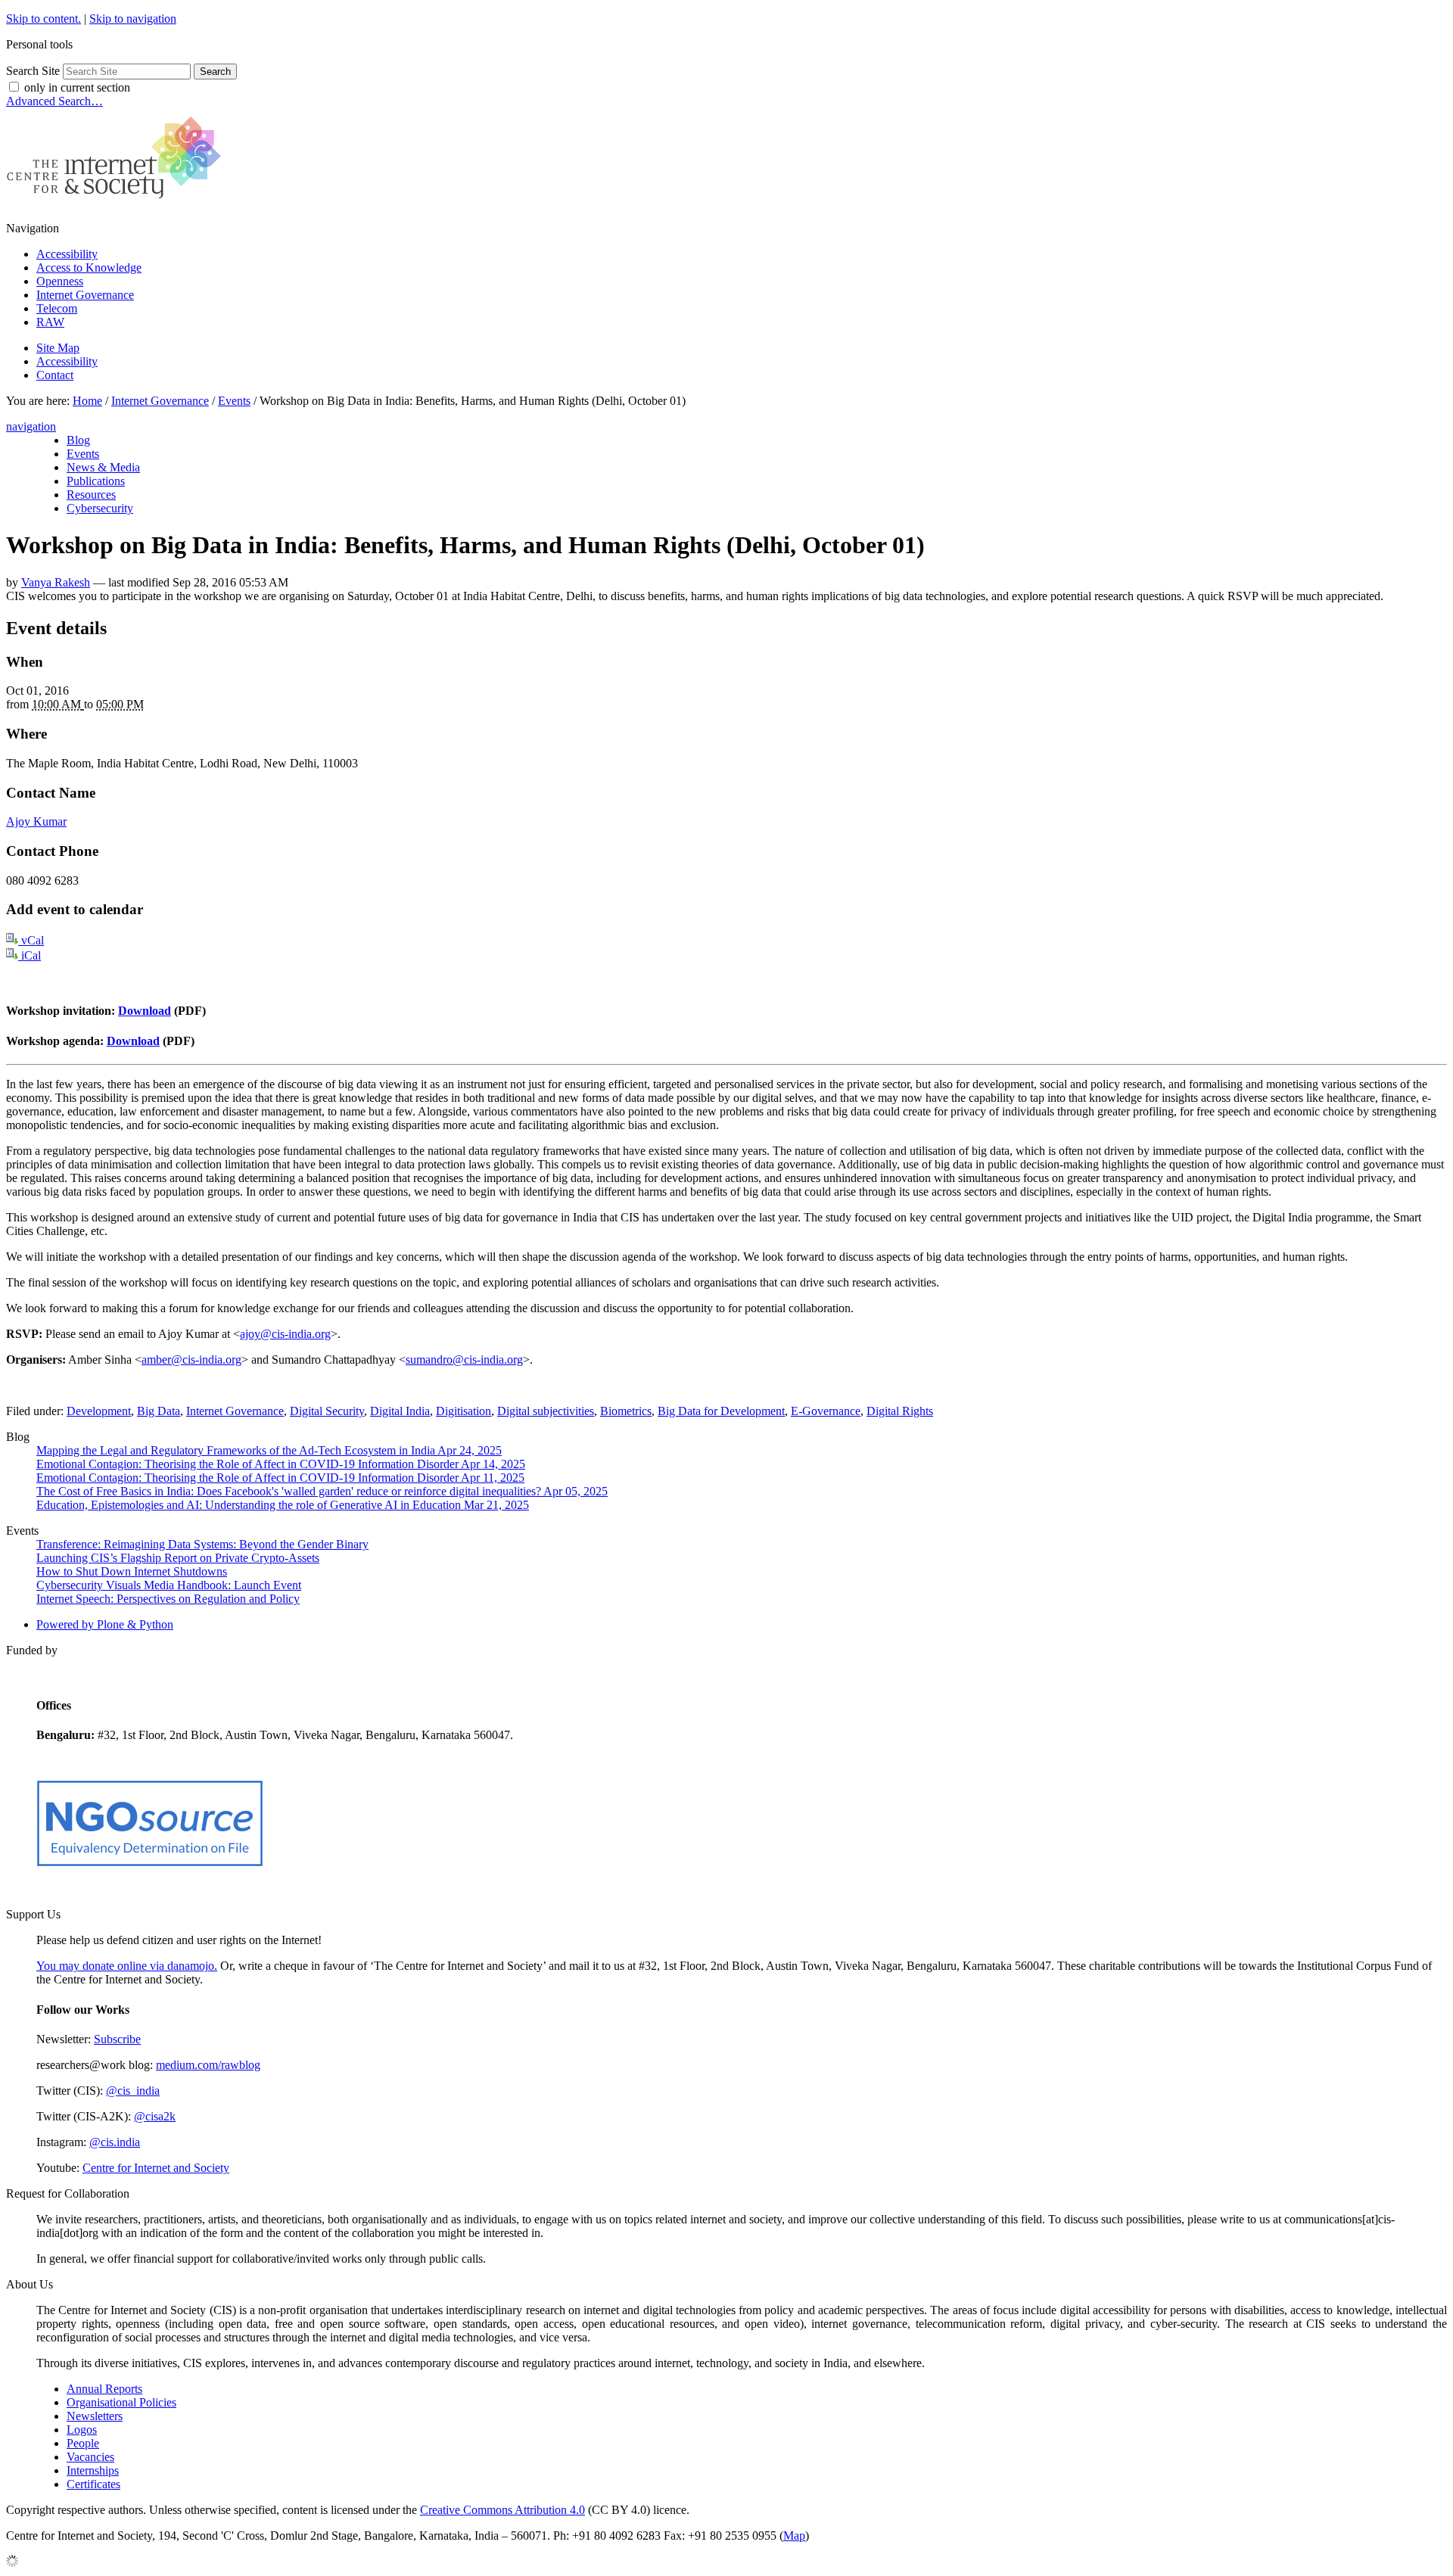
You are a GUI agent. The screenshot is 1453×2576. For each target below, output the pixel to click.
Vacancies (90, 2457)
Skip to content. (44, 19)
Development (99, 1411)
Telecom (57, 308)
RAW (50, 322)
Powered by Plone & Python (105, 1624)
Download (145, 1011)
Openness (60, 281)
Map (794, 2536)
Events (234, 401)
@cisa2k (155, 2116)
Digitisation (464, 1411)
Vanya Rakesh (56, 582)
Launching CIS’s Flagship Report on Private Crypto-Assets (178, 1558)
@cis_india (133, 2091)
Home (87, 401)
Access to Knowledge (89, 268)
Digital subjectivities (546, 1411)
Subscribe (117, 2039)
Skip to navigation (133, 19)
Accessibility (67, 254)
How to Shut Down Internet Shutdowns (132, 1571)
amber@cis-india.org (191, 1360)
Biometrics (626, 1411)
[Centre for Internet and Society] (118, 202)
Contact (55, 375)
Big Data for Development (721, 1411)
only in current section (77, 87)
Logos (82, 2430)
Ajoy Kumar (36, 821)
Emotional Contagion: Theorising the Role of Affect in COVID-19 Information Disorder (281, 1464)
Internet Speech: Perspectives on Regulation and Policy (168, 1599)
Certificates (93, 2484)
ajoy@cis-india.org (285, 1334)
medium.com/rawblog (208, 2065)
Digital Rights (900, 1411)
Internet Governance (85, 295)
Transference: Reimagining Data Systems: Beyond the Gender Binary (202, 1544)
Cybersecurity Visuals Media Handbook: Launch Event (169, 1585)
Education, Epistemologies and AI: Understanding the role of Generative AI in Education (283, 1505)
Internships (93, 2470)
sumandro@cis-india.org (464, 1360)
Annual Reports (104, 2389)
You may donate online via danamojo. (127, 1966)
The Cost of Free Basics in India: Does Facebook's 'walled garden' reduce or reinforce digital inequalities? (322, 1491)
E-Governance (826, 1411)
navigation (31, 426)
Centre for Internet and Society (156, 2168)
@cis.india (115, 2142)
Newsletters (95, 2416)
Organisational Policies (121, 2402)
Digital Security (327, 1411)
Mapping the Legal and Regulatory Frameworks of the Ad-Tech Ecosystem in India (269, 1450)
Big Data (159, 1411)
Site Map (58, 348)
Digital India (400, 1411)
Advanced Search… (54, 101)
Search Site (33, 71)
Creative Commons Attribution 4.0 (502, 2510)
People (83, 2443)
